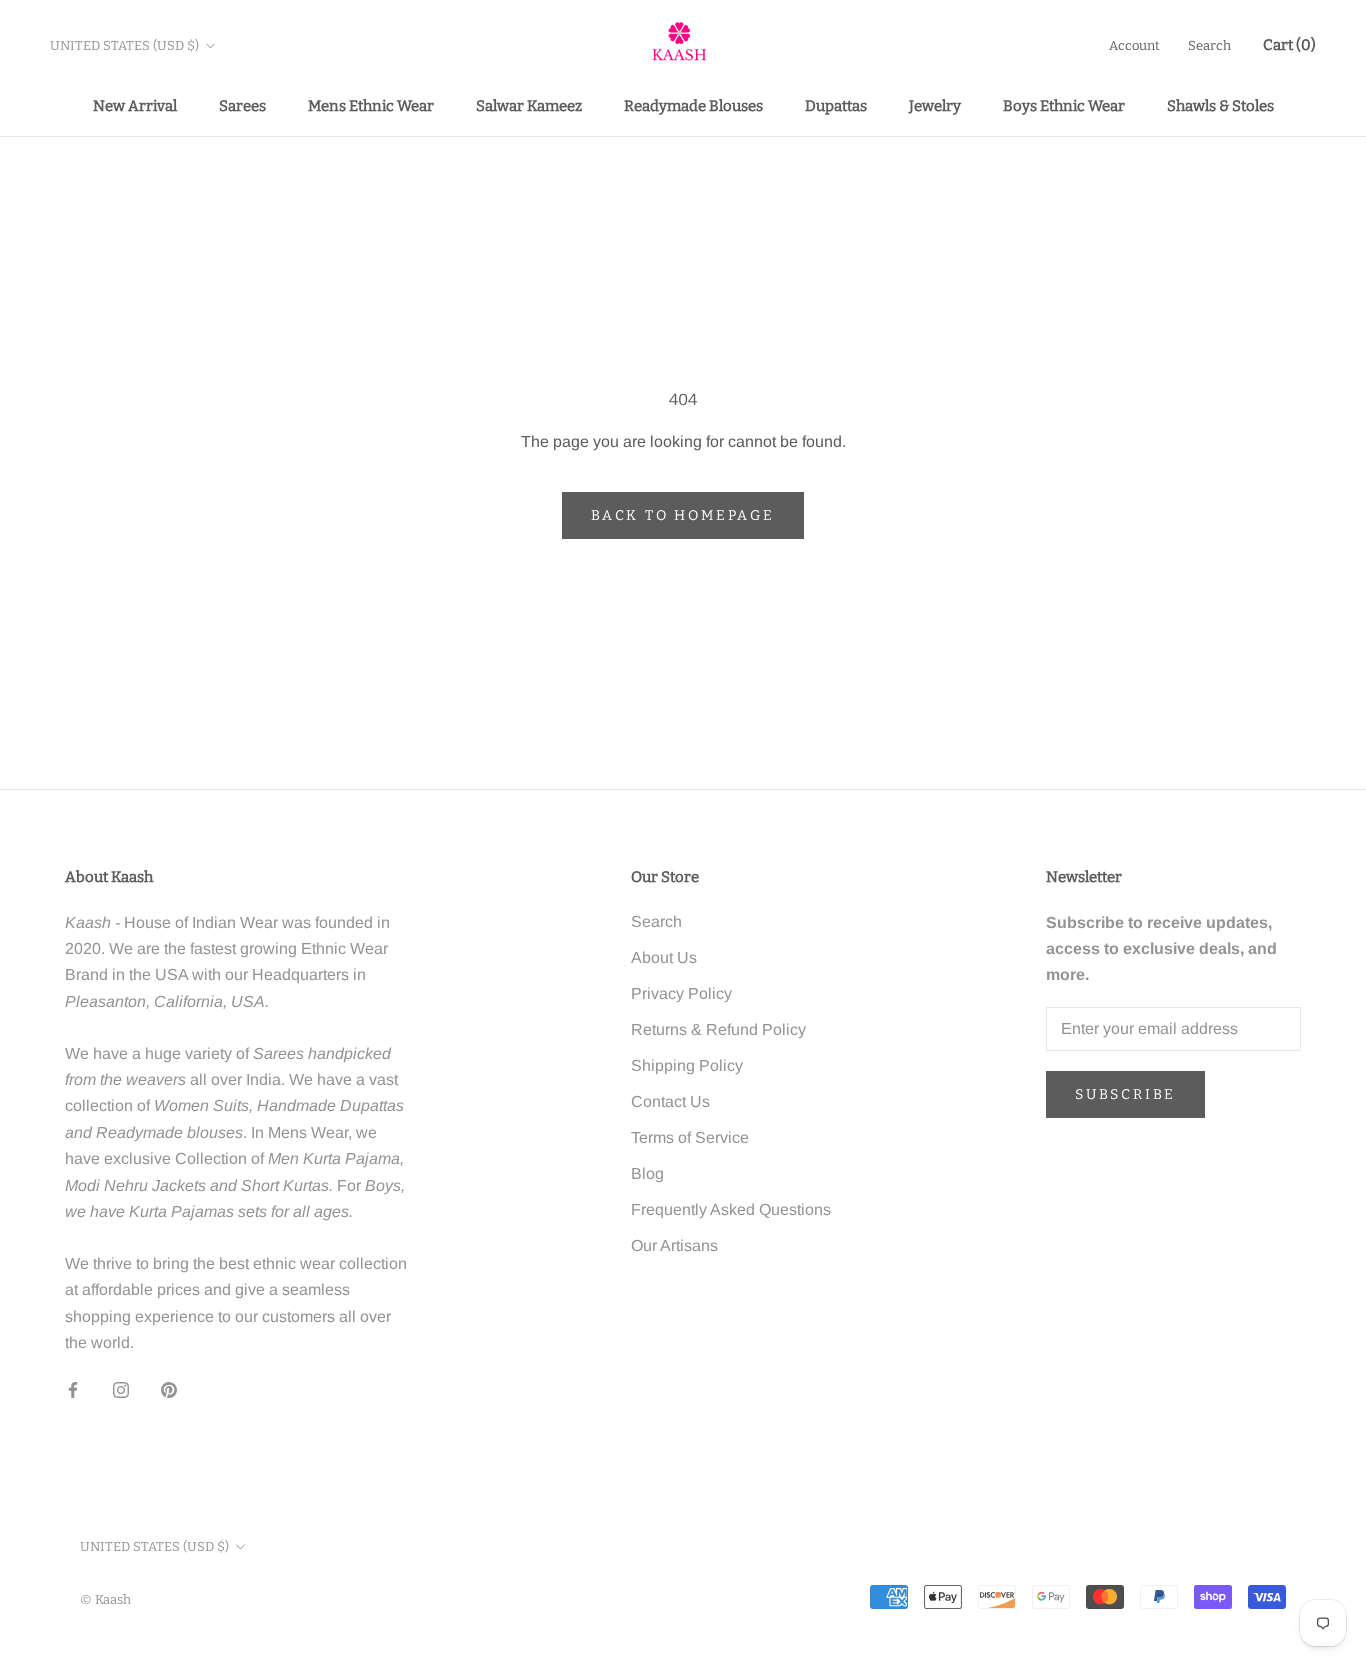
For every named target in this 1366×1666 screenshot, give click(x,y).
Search (1209, 45)
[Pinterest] (169, 1390)
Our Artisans (674, 1245)
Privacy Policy (681, 993)
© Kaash (105, 1599)
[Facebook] (73, 1390)
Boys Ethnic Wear (1064, 106)
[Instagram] (121, 1390)
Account (1134, 45)
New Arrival (135, 106)
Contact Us (670, 1101)
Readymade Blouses (693, 106)
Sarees (242, 106)
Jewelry (935, 106)
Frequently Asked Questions (731, 1209)
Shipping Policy (687, 1065)
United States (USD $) (124, 45)
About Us (664, 957)
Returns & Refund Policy (718, 1029)
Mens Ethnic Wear (371, 106)
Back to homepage (683, 515)
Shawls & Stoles (1220, 106)
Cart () (1289, 45)
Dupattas (836, 106)
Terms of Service (690, 1137)
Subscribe (1125, 1094)
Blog (647, 1173)
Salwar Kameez (529, 106)
